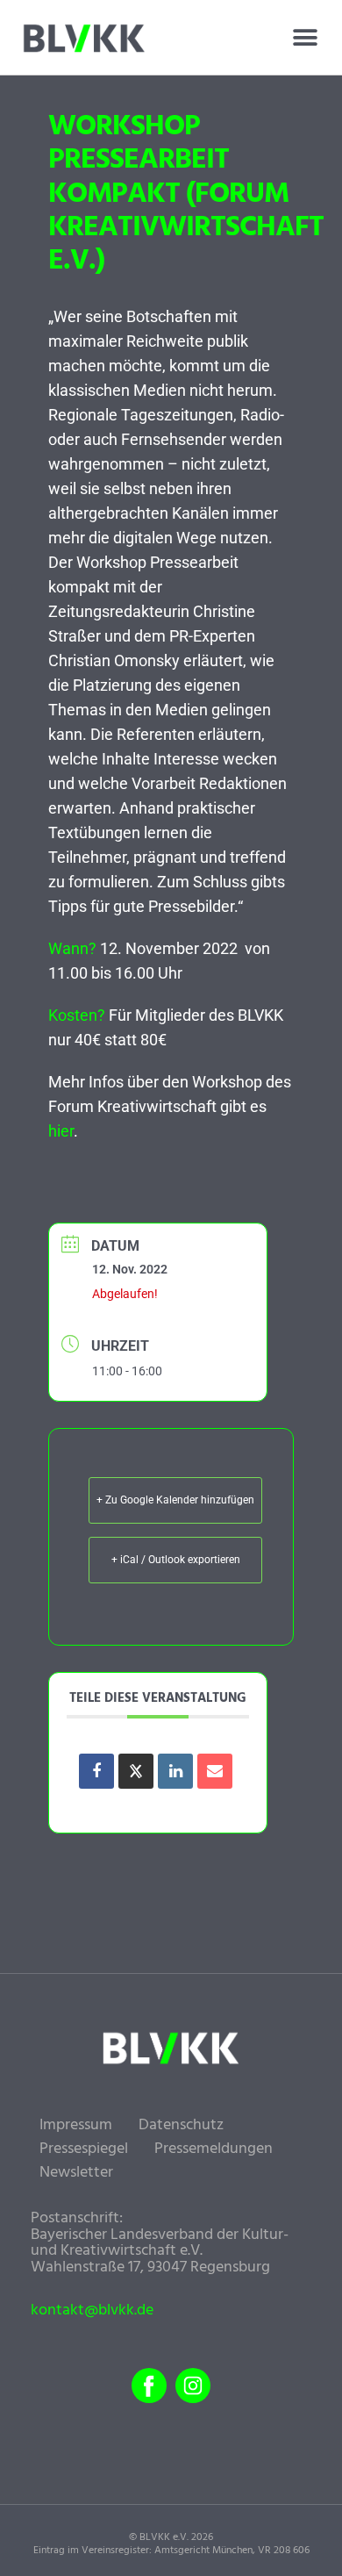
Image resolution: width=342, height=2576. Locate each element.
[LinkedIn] (175, 1771)
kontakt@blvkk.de (92, 2311)
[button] (305, 38)
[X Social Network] (136, 1771)
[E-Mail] (215, 1771)
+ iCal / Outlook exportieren (176, 1560)
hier (61, 1131)
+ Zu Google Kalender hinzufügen (175, 1500)
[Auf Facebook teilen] (96, 1771)
